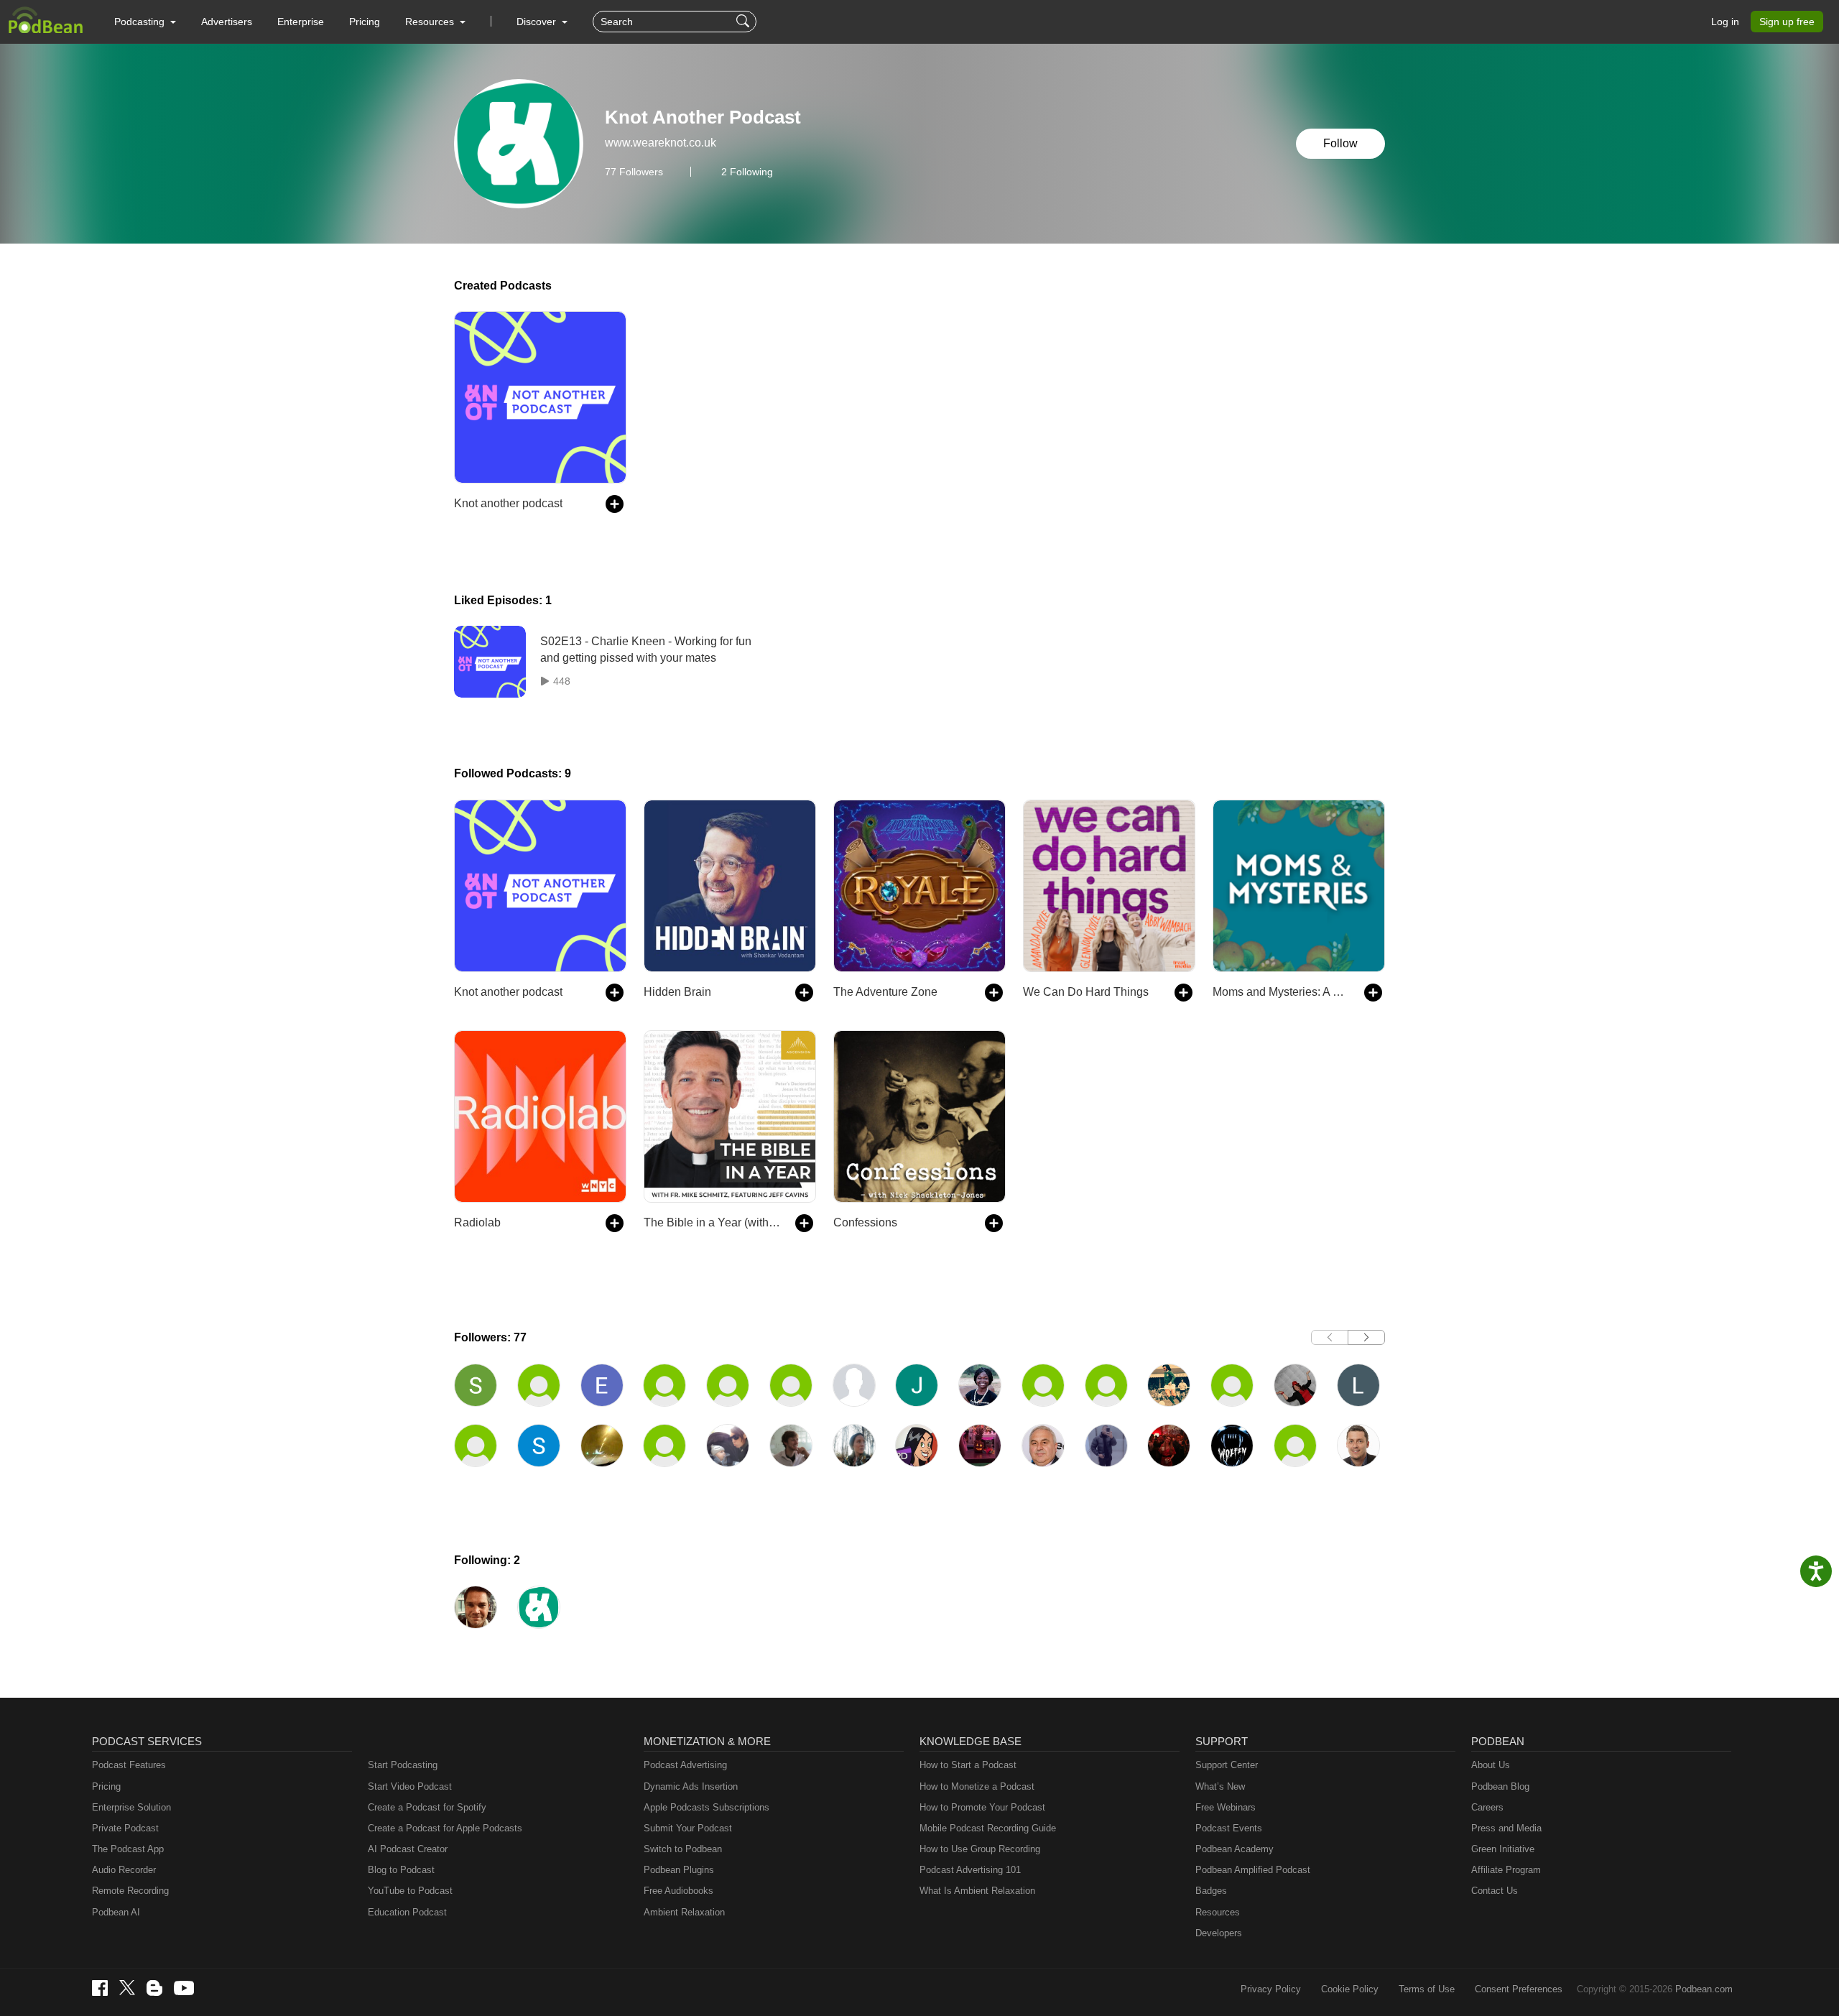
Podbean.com (1704, 1989)
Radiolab (477, 1222)
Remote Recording (130, 1891)
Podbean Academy (1235, 1849)
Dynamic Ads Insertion (691, 1786)
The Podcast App (128, 1849)
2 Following (747, 172)
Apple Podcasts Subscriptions (707, 1807)
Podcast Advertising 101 (970, 1870)
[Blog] (154, 1988)
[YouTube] (184, 1988)
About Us (1491, 1765)
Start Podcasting (403, 1765)
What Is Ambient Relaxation (977, 1891)
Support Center (1227, 1765)
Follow (1340, 143)
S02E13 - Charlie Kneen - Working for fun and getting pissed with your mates (646, 649)
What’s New (1220, 1786)
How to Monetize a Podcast (977, 1786)
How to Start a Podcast (968, 1765)
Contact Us (1495, 1891)
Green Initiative (1503, 1849)
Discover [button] (538, 22)
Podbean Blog (1500, 1786)
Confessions (865, 1222)
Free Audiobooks (678, 1891)
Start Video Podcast (410, 1786)
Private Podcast (125, 1828)
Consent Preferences (1519, 1989)
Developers (1219, 1933)
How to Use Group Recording (980, 1849)
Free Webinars (1226, 1807)
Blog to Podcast (401, 1870)
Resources (1218, 1912)
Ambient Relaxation (684, 1912)
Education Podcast (407, 1912)
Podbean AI (116, 1912)
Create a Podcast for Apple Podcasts (445, 1828)
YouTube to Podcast (410, 1891)
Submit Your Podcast (688, 1828)
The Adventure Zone (885, 992)
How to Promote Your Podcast (982, 1807)
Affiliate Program (1506, 1870)
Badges (1211, 1891)
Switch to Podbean (683, 1849)
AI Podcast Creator (408, 1849)
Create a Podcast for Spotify (427, 1807)
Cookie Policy (1350, 1989)
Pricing (365, 22)
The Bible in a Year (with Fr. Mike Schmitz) (712, 1222)
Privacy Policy (1271, 1989)
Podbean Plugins (679, 1870)
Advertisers (227, 22)
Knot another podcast (508, 503)
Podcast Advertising (685, 1765)
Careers (1487, 1807)
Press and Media (1506, 1828)
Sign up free (1787, 22)
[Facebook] (100, 1988)
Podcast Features (129, 1765)
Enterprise (301, 22)
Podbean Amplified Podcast (1253, 1870)
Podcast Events (1229, 1828)
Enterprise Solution (131, 1807)
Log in (1725, 22)
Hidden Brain (677, 992)
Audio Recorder (124, 1870)
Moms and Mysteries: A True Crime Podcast (1281, 992)
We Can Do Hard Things (1086, 992)
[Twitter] (127, 1988)
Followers (634, 172)
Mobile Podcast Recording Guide (988, 1828)
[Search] (745, 22)
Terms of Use (1427, 1989)
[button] (145, 22)
